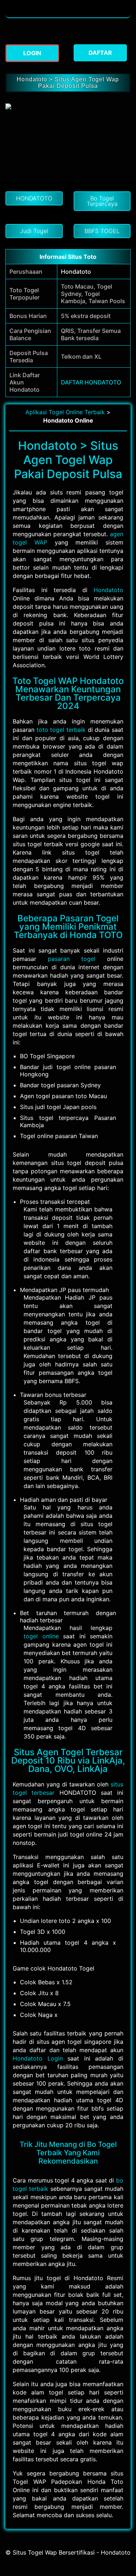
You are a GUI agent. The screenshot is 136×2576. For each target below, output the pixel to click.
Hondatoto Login (38, 2058)
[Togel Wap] (68, 14)
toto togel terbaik (61, 730)
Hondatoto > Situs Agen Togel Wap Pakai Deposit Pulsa (68, 83)
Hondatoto (76, 272)
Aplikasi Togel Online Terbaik (65, 412)
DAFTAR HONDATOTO (91, 382)
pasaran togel (72, 959)
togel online (41, 1636)
